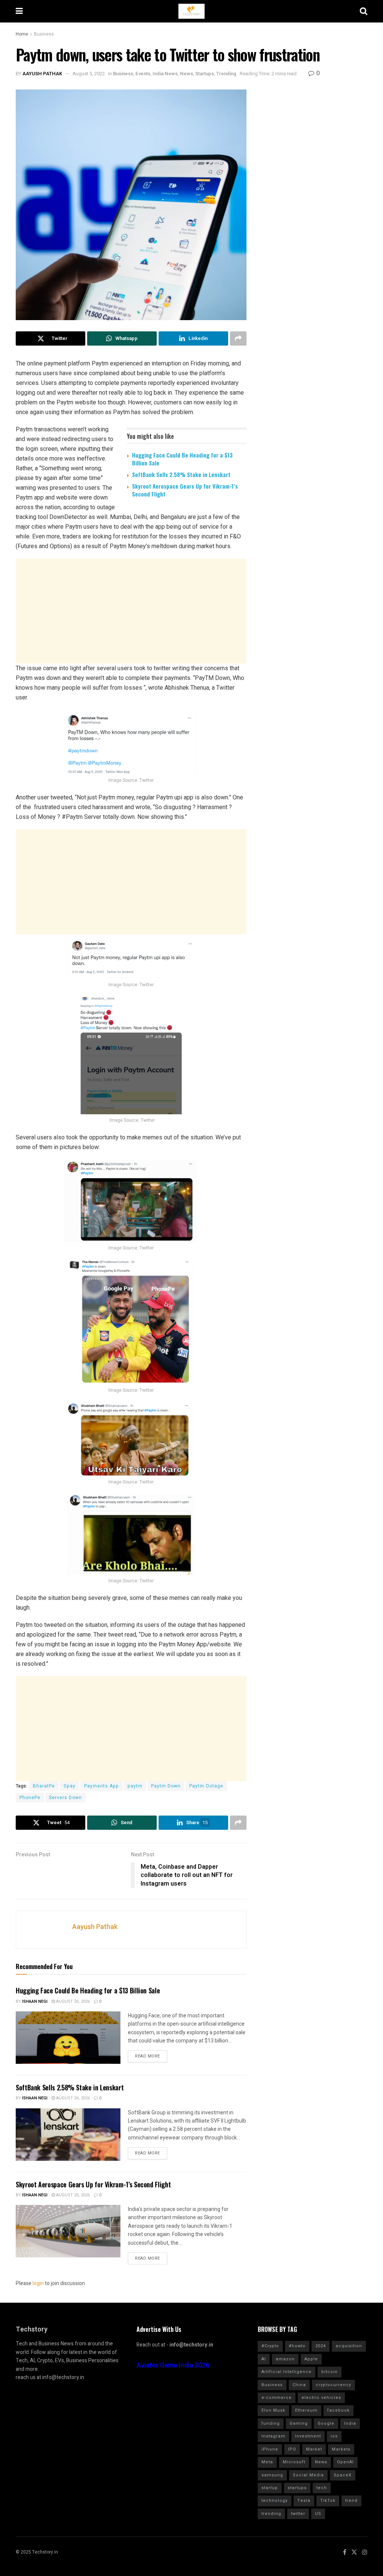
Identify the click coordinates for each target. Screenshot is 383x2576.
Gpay (70, 1786)
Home (22, 34)
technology (275, 2501)
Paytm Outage (206, 1786)
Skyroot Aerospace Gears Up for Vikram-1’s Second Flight (185, 490)
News (186, 74)
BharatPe (44, 1786)
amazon (285, 2359)
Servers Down (65, 1798)
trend (351, 2501)
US (318, 2514)
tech (322, 2488)
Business (44, 34)
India (350, 2423)
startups (297, 2488)
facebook (338, 2410)
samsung (272, 2475)
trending (271, 2514)
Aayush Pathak (42, 74)
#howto (297, 2346)
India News (165, 74)
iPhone (270, 2449)
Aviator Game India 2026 (173, 2365)
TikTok (328, 2501)
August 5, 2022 (89, 74)
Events (143, 74)
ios (334, 2436)
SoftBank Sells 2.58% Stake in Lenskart (181, 474)
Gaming (299, 2423)
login (38, 2283)
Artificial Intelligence (287, 2372)
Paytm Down (166, 1786)
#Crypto (270, 2346)
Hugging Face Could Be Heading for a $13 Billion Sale (182, 459)
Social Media (308, 2475)
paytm (135, 1786)
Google (326, 2423)
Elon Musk (273, 2410)
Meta (267, 2462)
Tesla (304, 2501)
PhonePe (30, 1798)
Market (314, 2449)
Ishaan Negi (35, 2001)
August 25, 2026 (72, 2195)
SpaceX (343, 2475)
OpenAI (345, 2462)
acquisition (349, 2346)
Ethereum (306, 2410)
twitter (298, 2514)
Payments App (102, 1786)
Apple (311, 2359)
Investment (308, 2436)
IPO (292, 2449)
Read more (148, 2056)
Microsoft (294, 2462)
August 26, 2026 (72, 2001)
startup (270, 2488)
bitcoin (330, 2372)
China (299, 2385)
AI (264, 2359)
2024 (321, 2346)
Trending (226, 74)
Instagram (273, 2436)
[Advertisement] (131, 611)
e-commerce (277, 2398)
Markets (341, 2449)
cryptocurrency (333, 2385)
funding (271, 2423)
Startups (205, 74)
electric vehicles (321, 2398)
